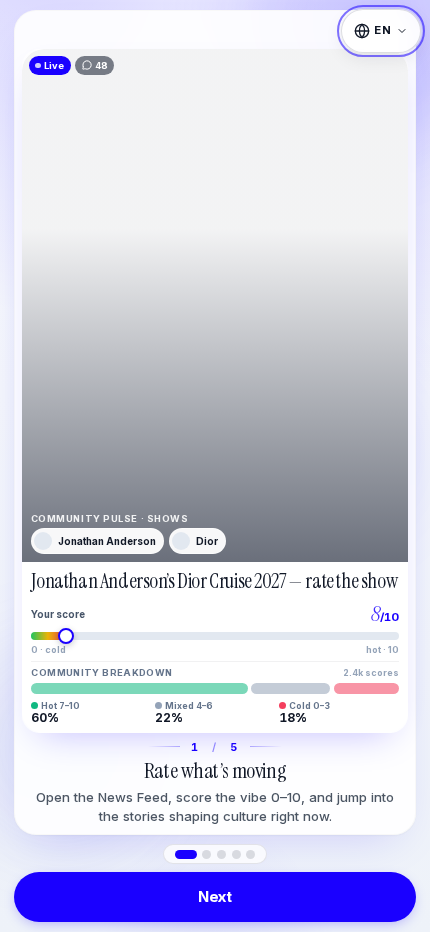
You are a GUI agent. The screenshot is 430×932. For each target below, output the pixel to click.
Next (215, 896)
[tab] (186, 854)
